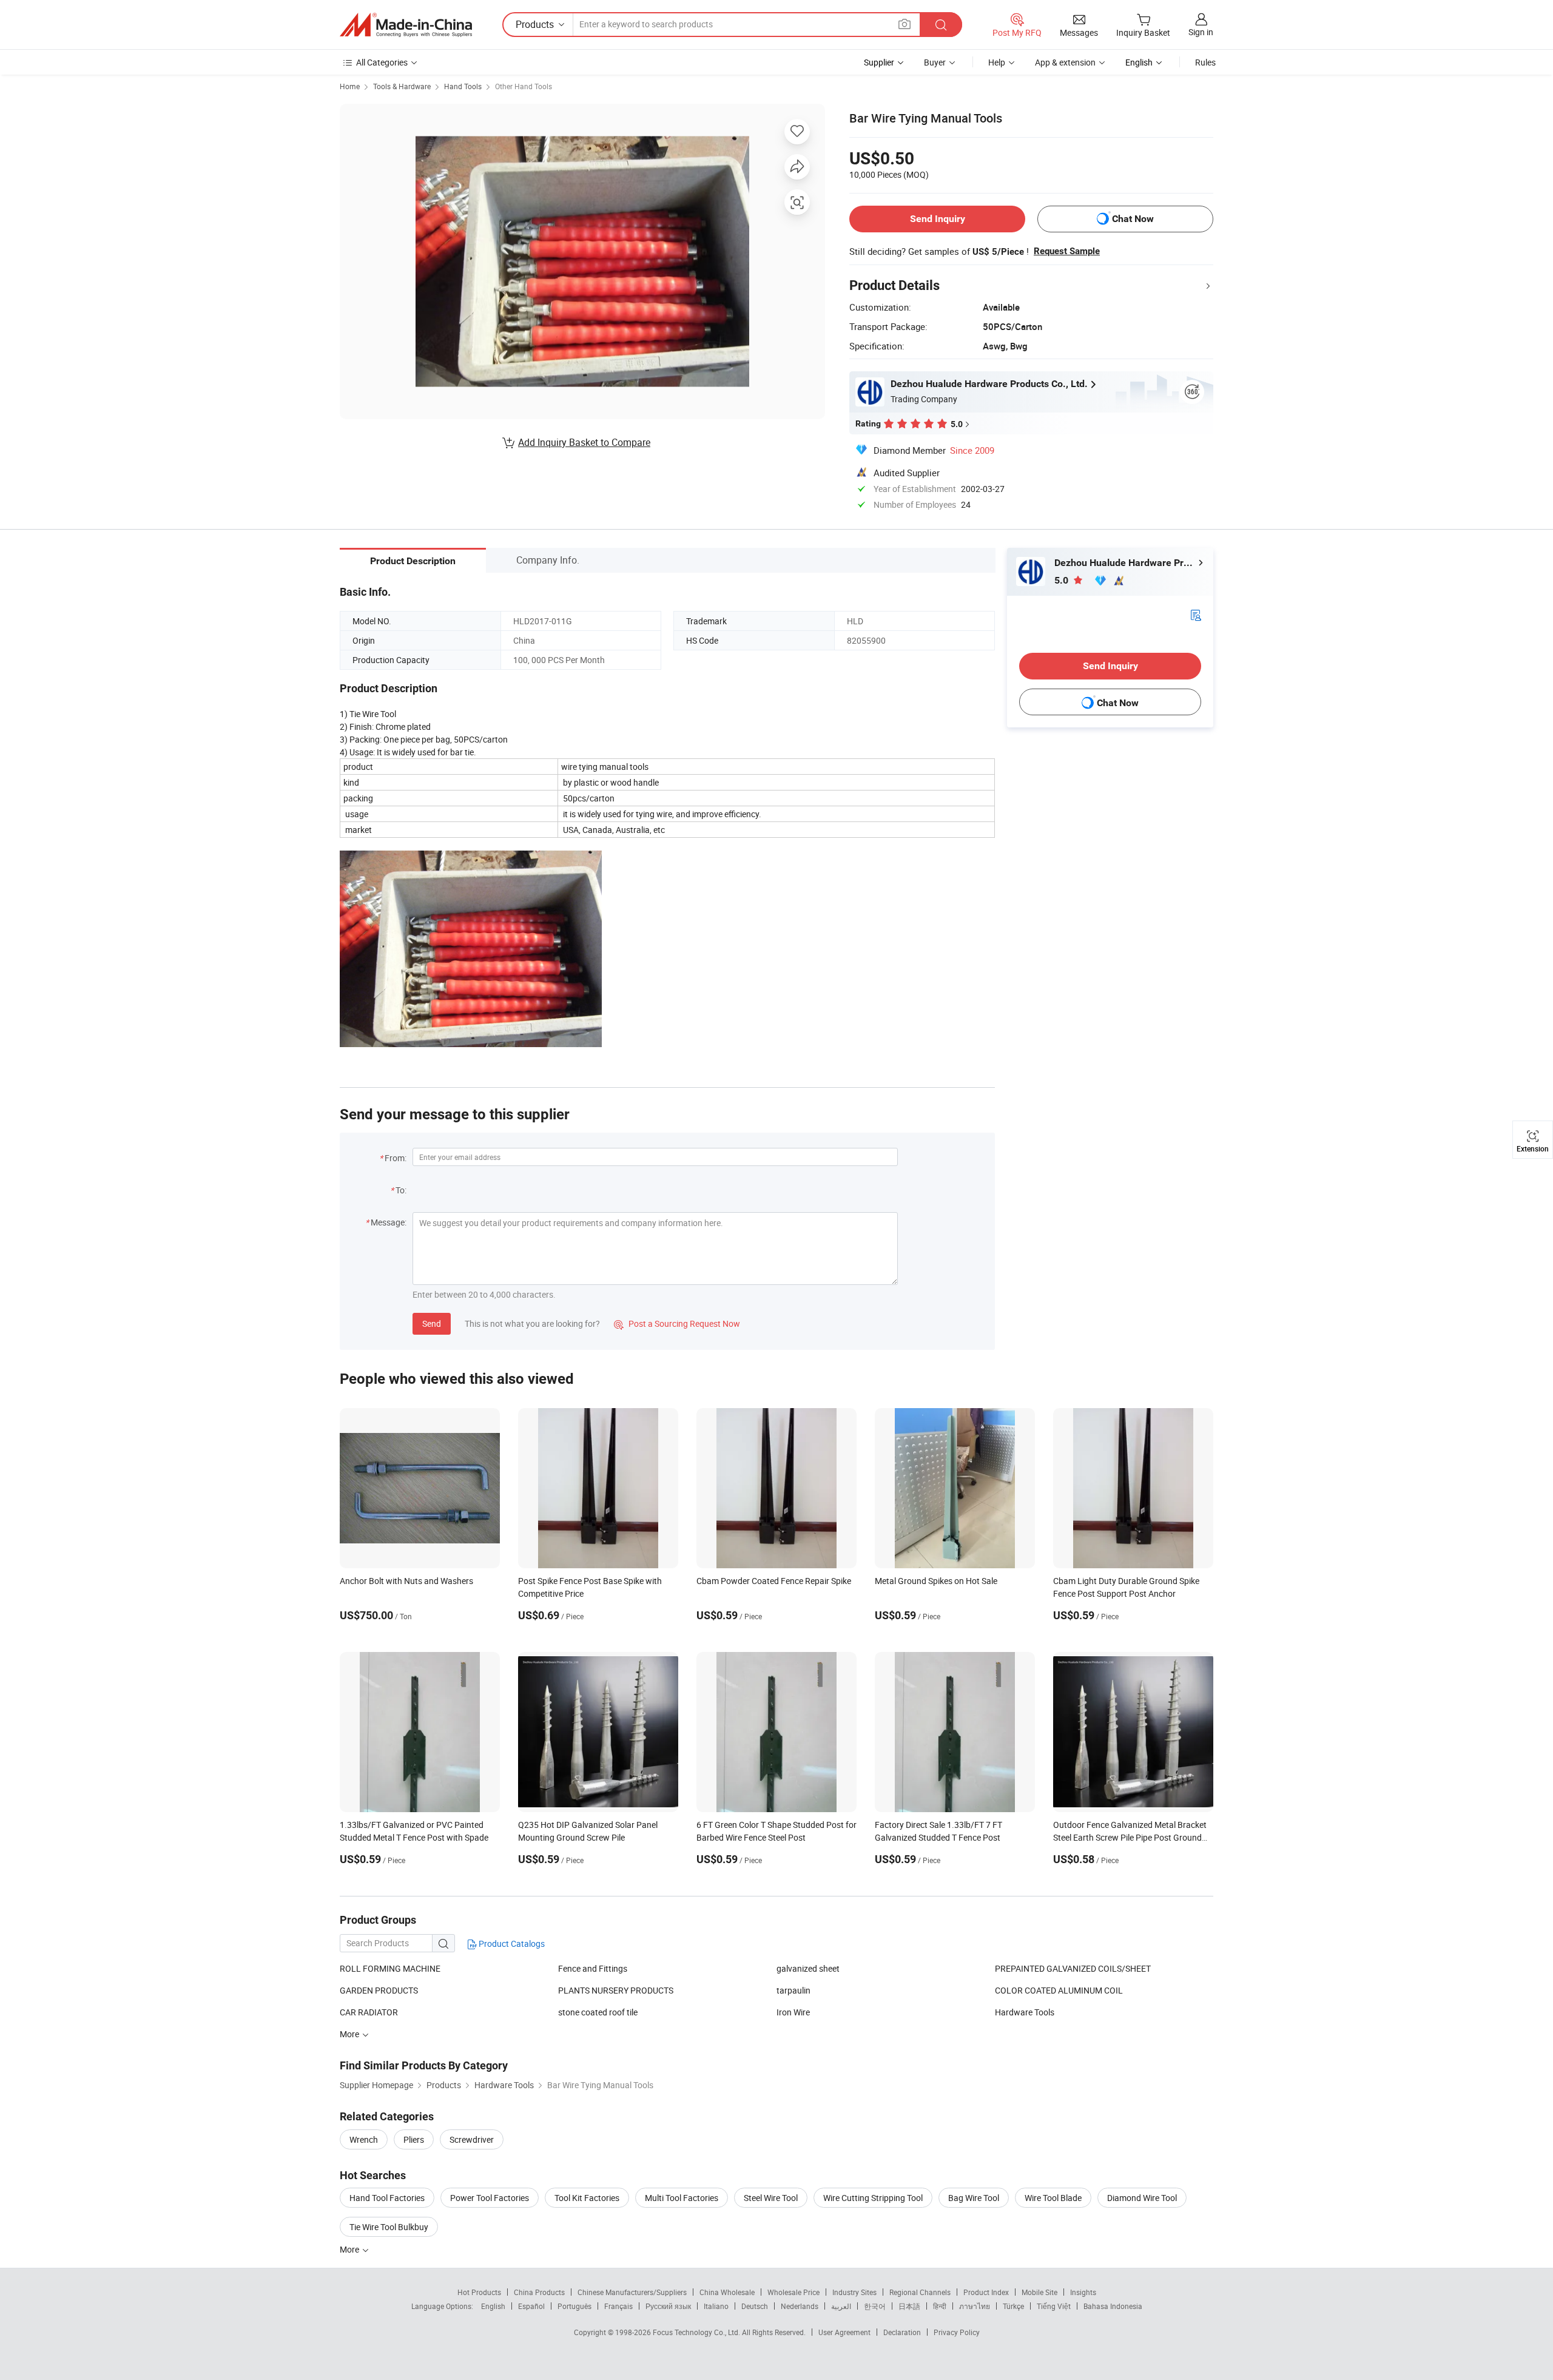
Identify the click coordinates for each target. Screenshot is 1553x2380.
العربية (841, 2306)
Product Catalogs (511, 1943)
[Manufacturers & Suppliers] (406, 25)
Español (531, 2306)
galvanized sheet (808, 1968)
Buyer (935, 62)
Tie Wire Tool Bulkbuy (389, 2227)
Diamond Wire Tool (1142, 2198)
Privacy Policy (957, 2332)
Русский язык (668, 2306)
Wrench (364, 2139)
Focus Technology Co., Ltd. (697, 2332)
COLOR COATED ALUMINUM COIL (1059, 1990)
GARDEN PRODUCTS (379, 1990)
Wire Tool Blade (1053, 2198)
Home (350, 86)
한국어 (875, 2306)
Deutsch (755, 2306)
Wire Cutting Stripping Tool (873, 2198)
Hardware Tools (1025, 2012)
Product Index (986, 2292)
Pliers (414, 2139)
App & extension (1065, 62)
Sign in (1201, 32)
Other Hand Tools (524, 86)
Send (432, 1323)
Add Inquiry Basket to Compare (584, 442)
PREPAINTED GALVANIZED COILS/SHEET (1073, 1968)
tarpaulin (793, 1990)
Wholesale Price (793, 2292)
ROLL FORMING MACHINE (390, 1968)
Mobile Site (1039, 2292)
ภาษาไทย (975, 2306)
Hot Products (479, 2292)
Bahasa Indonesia (1113, 2306)
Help (997, 62)
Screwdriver (472, 2139)
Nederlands (800, 2306)
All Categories (382, 62)
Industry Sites (854, 2292)
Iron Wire (793, 2012)
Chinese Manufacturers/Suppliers (632, 2292)
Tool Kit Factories (587, 2198)
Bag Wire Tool (974, 2198)
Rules (1205, 62)
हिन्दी (940, 2306)
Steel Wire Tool (771, 2198)
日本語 (909, 2306)
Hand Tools (463, 86)
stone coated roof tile (598, 2012)
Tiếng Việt (1054, 2306)
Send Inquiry (938, 219)
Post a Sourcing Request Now (677, 1323)
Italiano (716, 2306)
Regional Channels (920, 2292)
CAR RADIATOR (369, 2012)
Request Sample (1067, 251)
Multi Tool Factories (682, 2198)
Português (574, 2306)
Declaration (902, 2332)
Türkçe (1013, 2306)
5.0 (1063, 580)
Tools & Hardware (402, 86)
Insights (1083, 2292)
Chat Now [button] (1133, 219)
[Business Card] (1196, 614)
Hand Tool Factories (387, 2198)
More (350, 2249)
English (493, 2306)
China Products (539, 2292)
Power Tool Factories (490, 2198)
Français (618, 2306)
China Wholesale (727, 2292)
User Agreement (844, 2332)
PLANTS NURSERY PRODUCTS (616, 1990)
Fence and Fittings (593, 1968)
